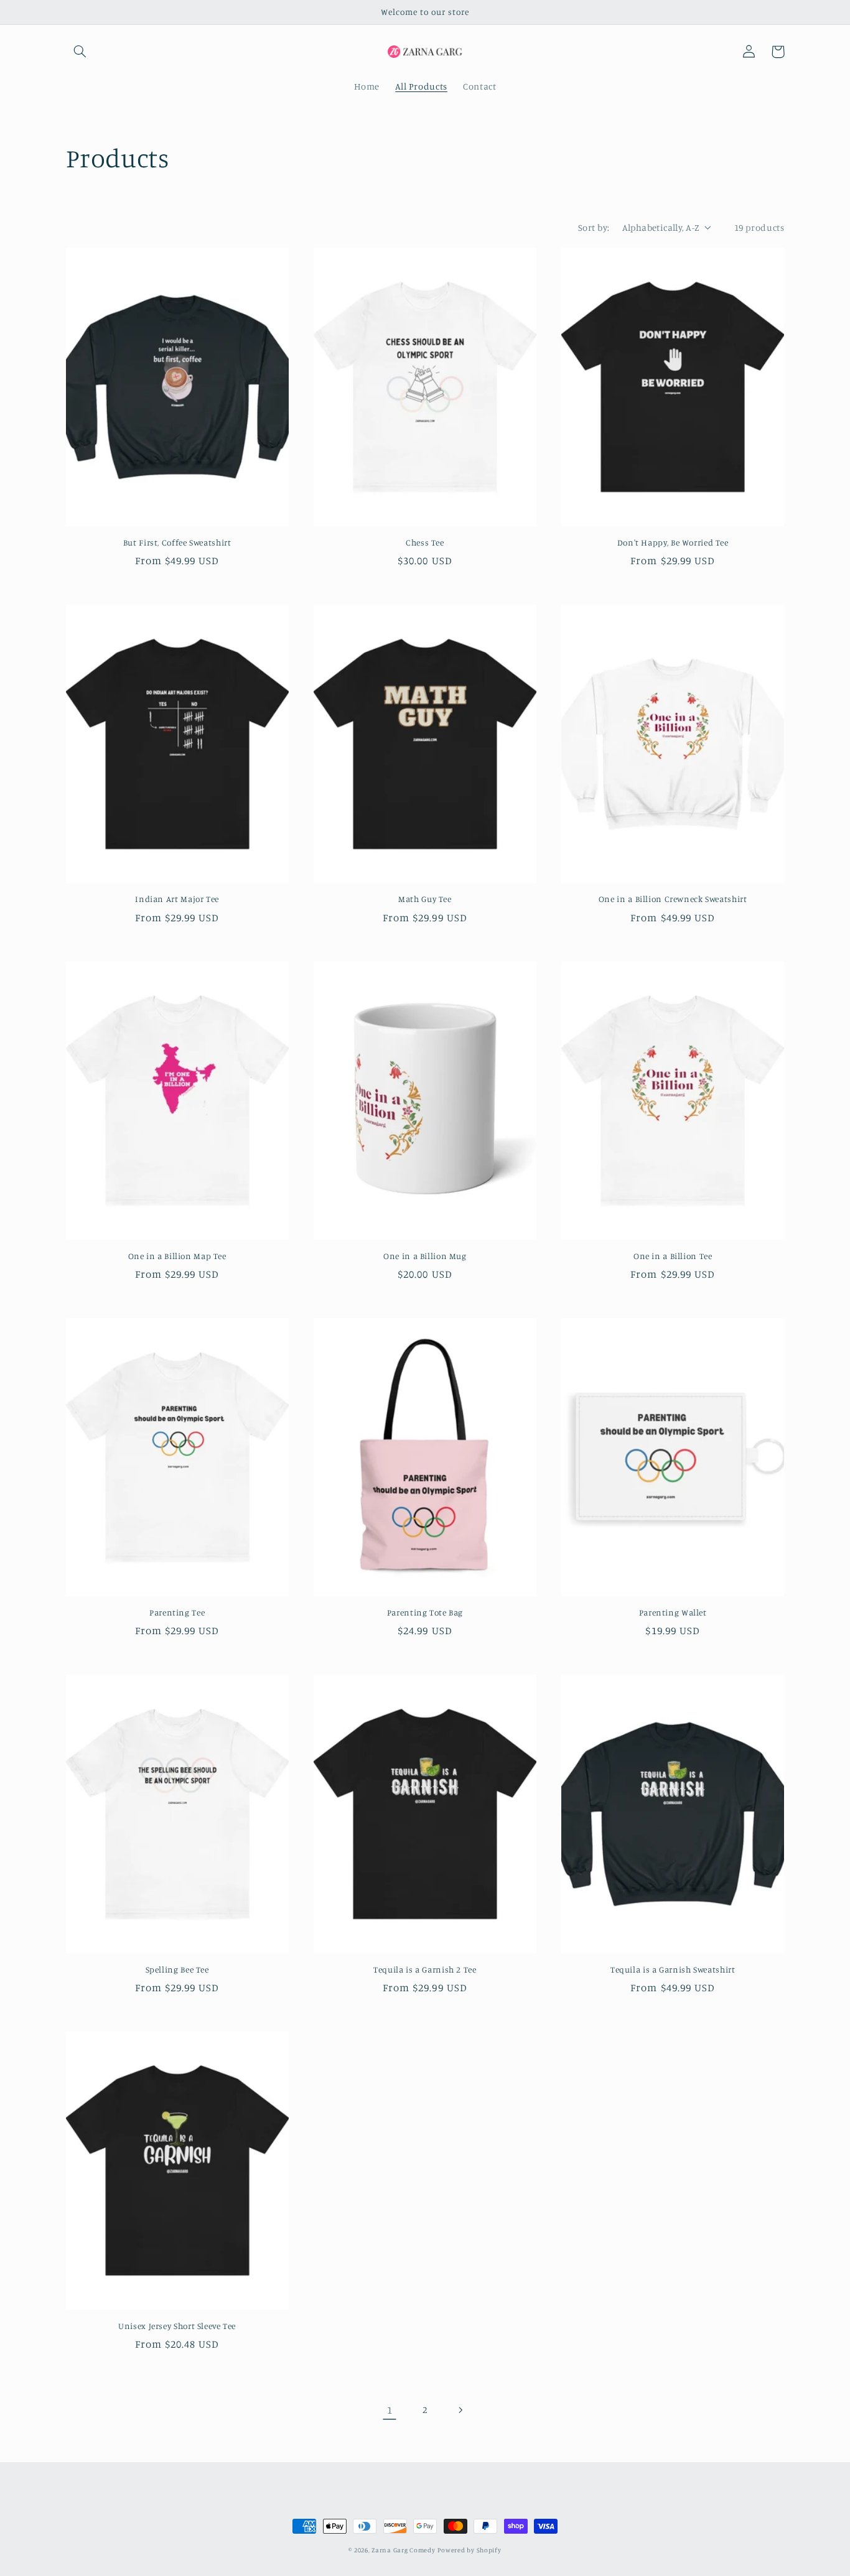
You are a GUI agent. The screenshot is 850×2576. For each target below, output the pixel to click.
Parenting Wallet (673, 1612)
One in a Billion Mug (425, 1256)
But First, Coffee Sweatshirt (177, 542)
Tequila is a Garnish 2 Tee (425, 1969)
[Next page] (460, 2410)
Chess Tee (425, 542)
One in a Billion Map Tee (177, 1256)
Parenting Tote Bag (425, 1612)
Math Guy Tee (425, 899)
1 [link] (390, 2410)
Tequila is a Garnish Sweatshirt (673, 1969)
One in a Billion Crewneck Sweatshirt (673, 899)
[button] (80, 52)
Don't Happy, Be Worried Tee (673, 542)
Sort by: (594, 227)
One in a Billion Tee (673, 1256)
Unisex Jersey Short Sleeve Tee (177, 2326)
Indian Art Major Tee (177, 899)
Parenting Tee (177, 1612)
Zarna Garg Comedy (404, 2550)
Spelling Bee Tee (177, 1969)
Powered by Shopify (469, 2550)
